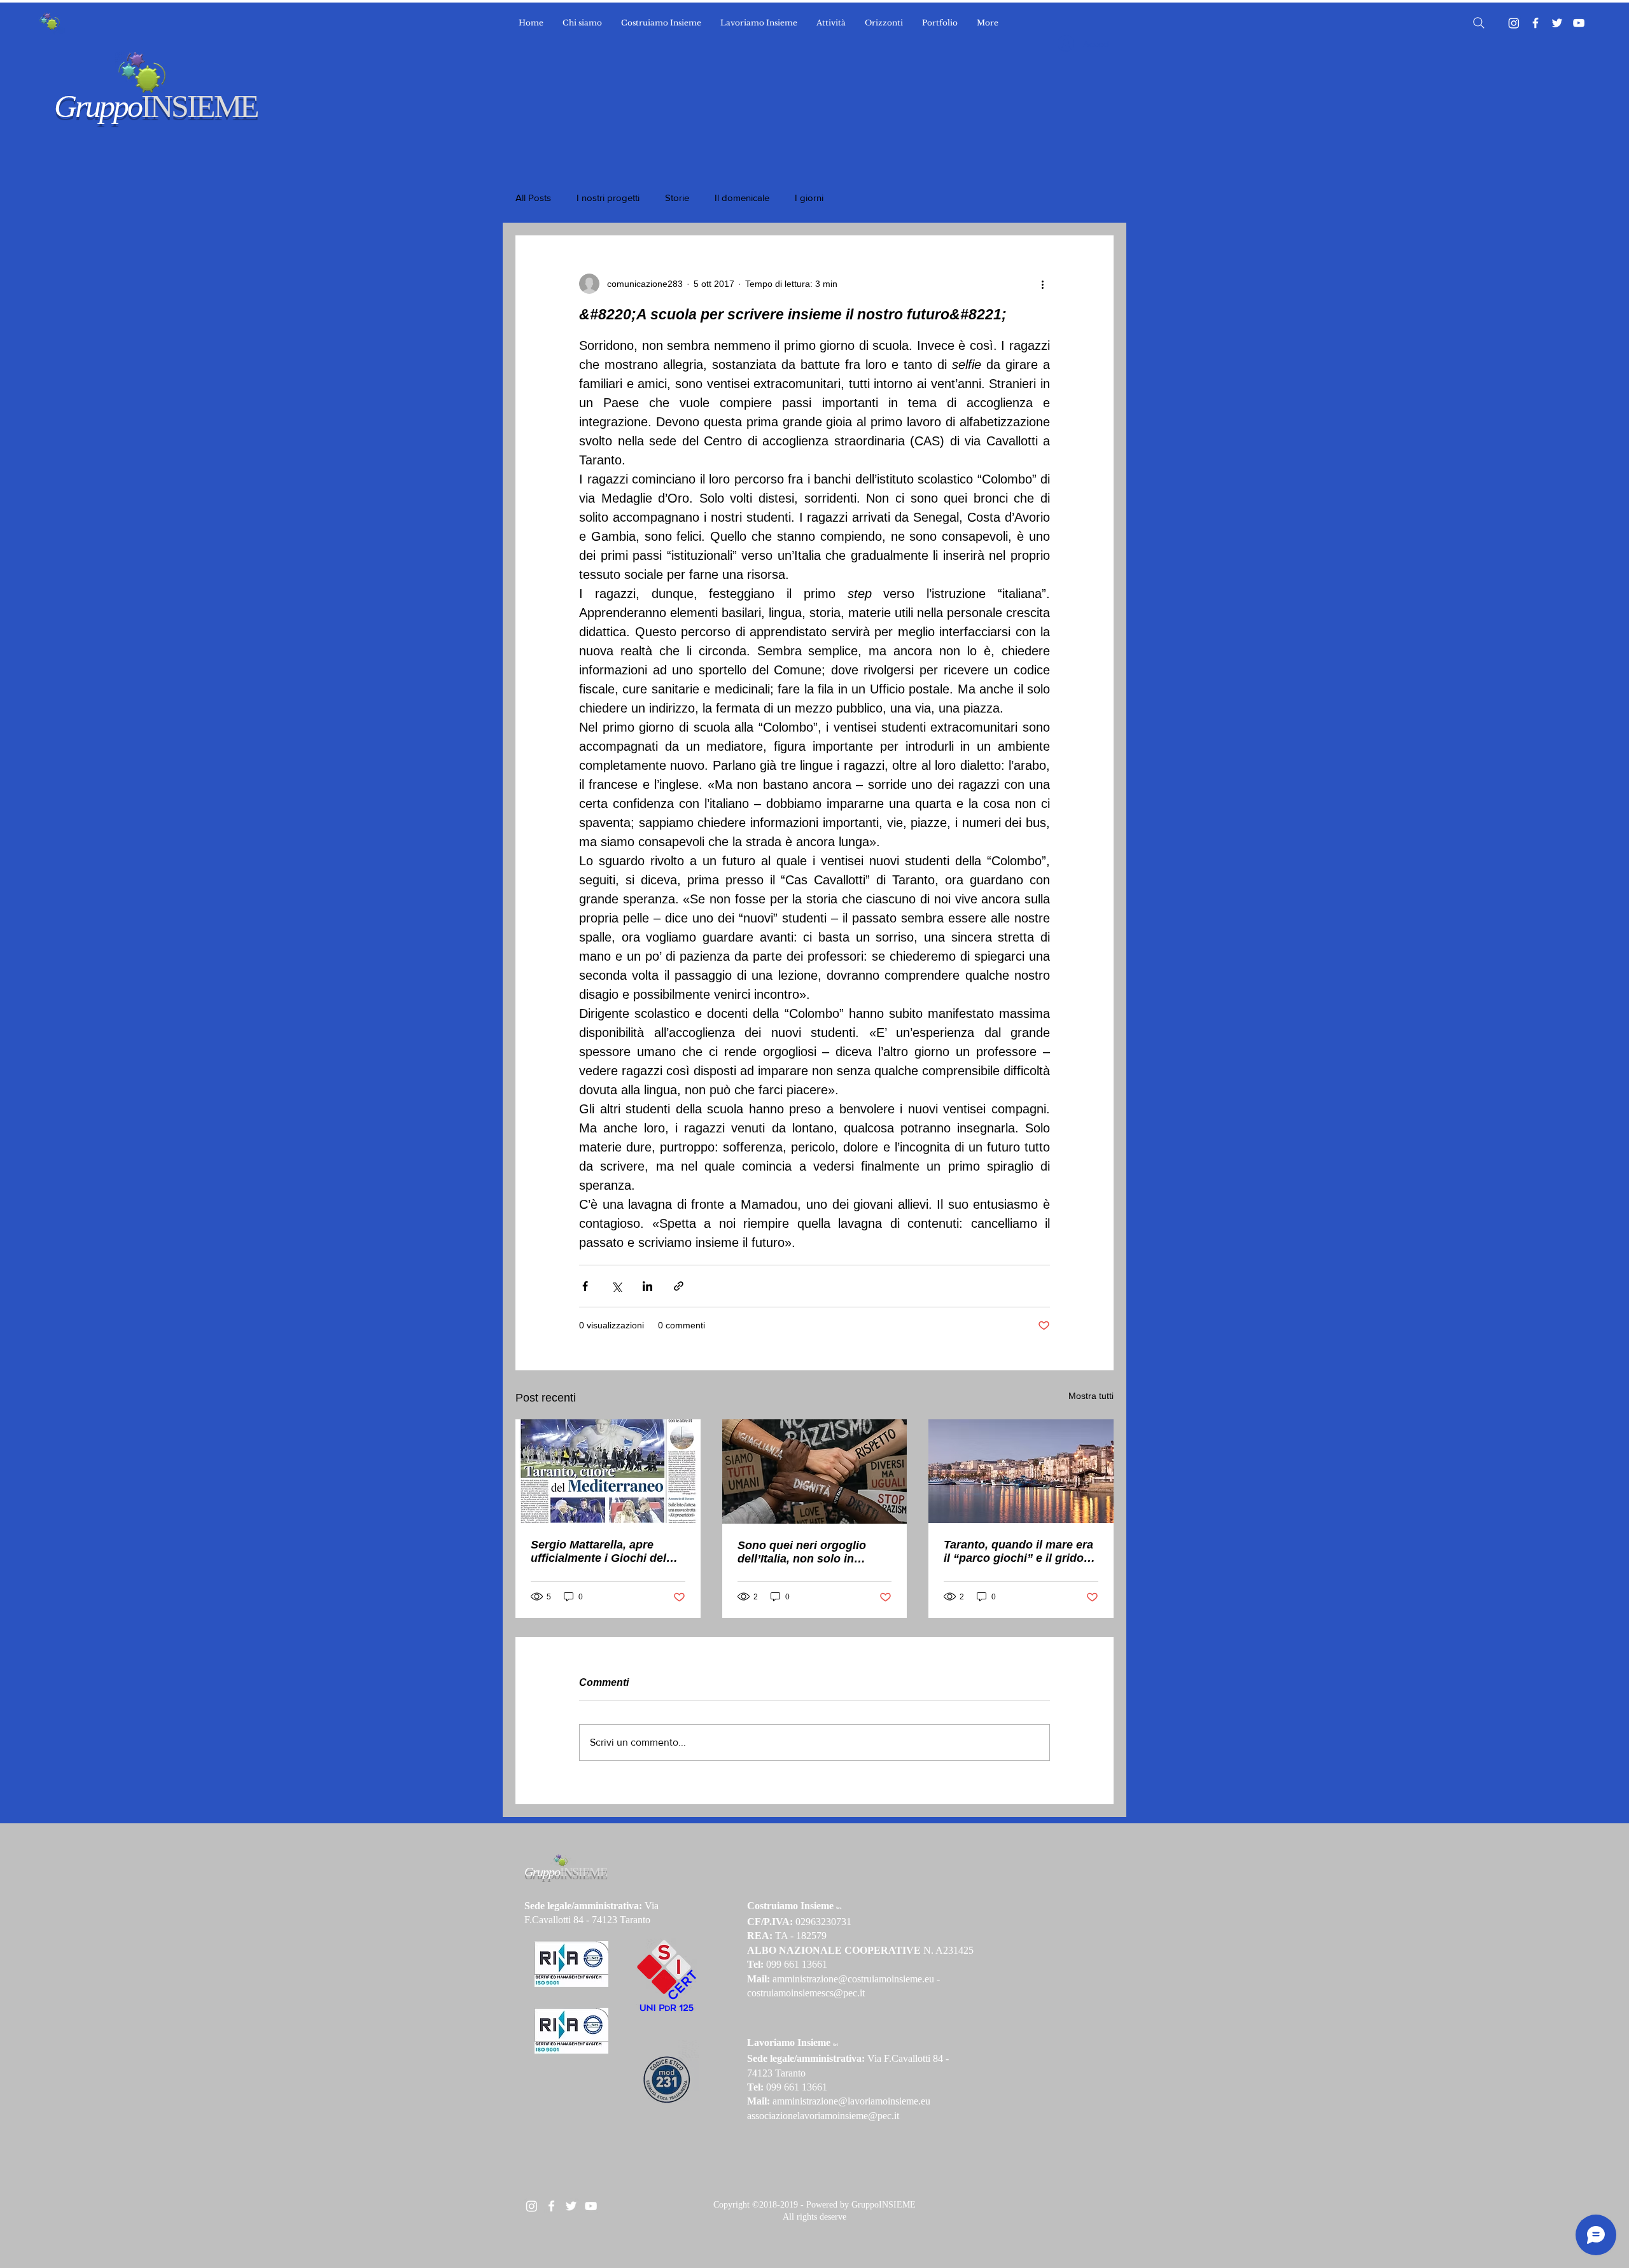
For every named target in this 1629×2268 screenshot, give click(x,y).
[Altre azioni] (1042, 284)
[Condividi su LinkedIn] (647, 1286)
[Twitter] (1557, 23)
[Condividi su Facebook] (585, 1286)
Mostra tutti (1091, 1396)
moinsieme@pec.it (862, 2116)
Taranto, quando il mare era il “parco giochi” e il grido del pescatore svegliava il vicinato (1018, 1552)
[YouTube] (1579, 23)
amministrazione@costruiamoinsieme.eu (853, 1979)
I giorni (809, 198)
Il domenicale (742, 198)
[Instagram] (1514, 23)
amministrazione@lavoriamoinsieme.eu (851, 2101)
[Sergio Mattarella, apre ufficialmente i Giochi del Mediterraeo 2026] (608, 1471)
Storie (677, 198)
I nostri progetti (608, 198)
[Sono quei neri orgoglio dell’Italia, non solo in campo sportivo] (815, 1471)
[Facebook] (1535, 23)
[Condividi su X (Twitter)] (616, 1286)
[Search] (1479, 23)
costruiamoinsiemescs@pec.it (806, 1993)
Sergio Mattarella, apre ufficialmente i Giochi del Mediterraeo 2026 (598, 1552)
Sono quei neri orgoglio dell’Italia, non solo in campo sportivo (802, 1552)
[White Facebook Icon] (551, 2206)
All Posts (533, 198)
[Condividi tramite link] (679, 1286)
